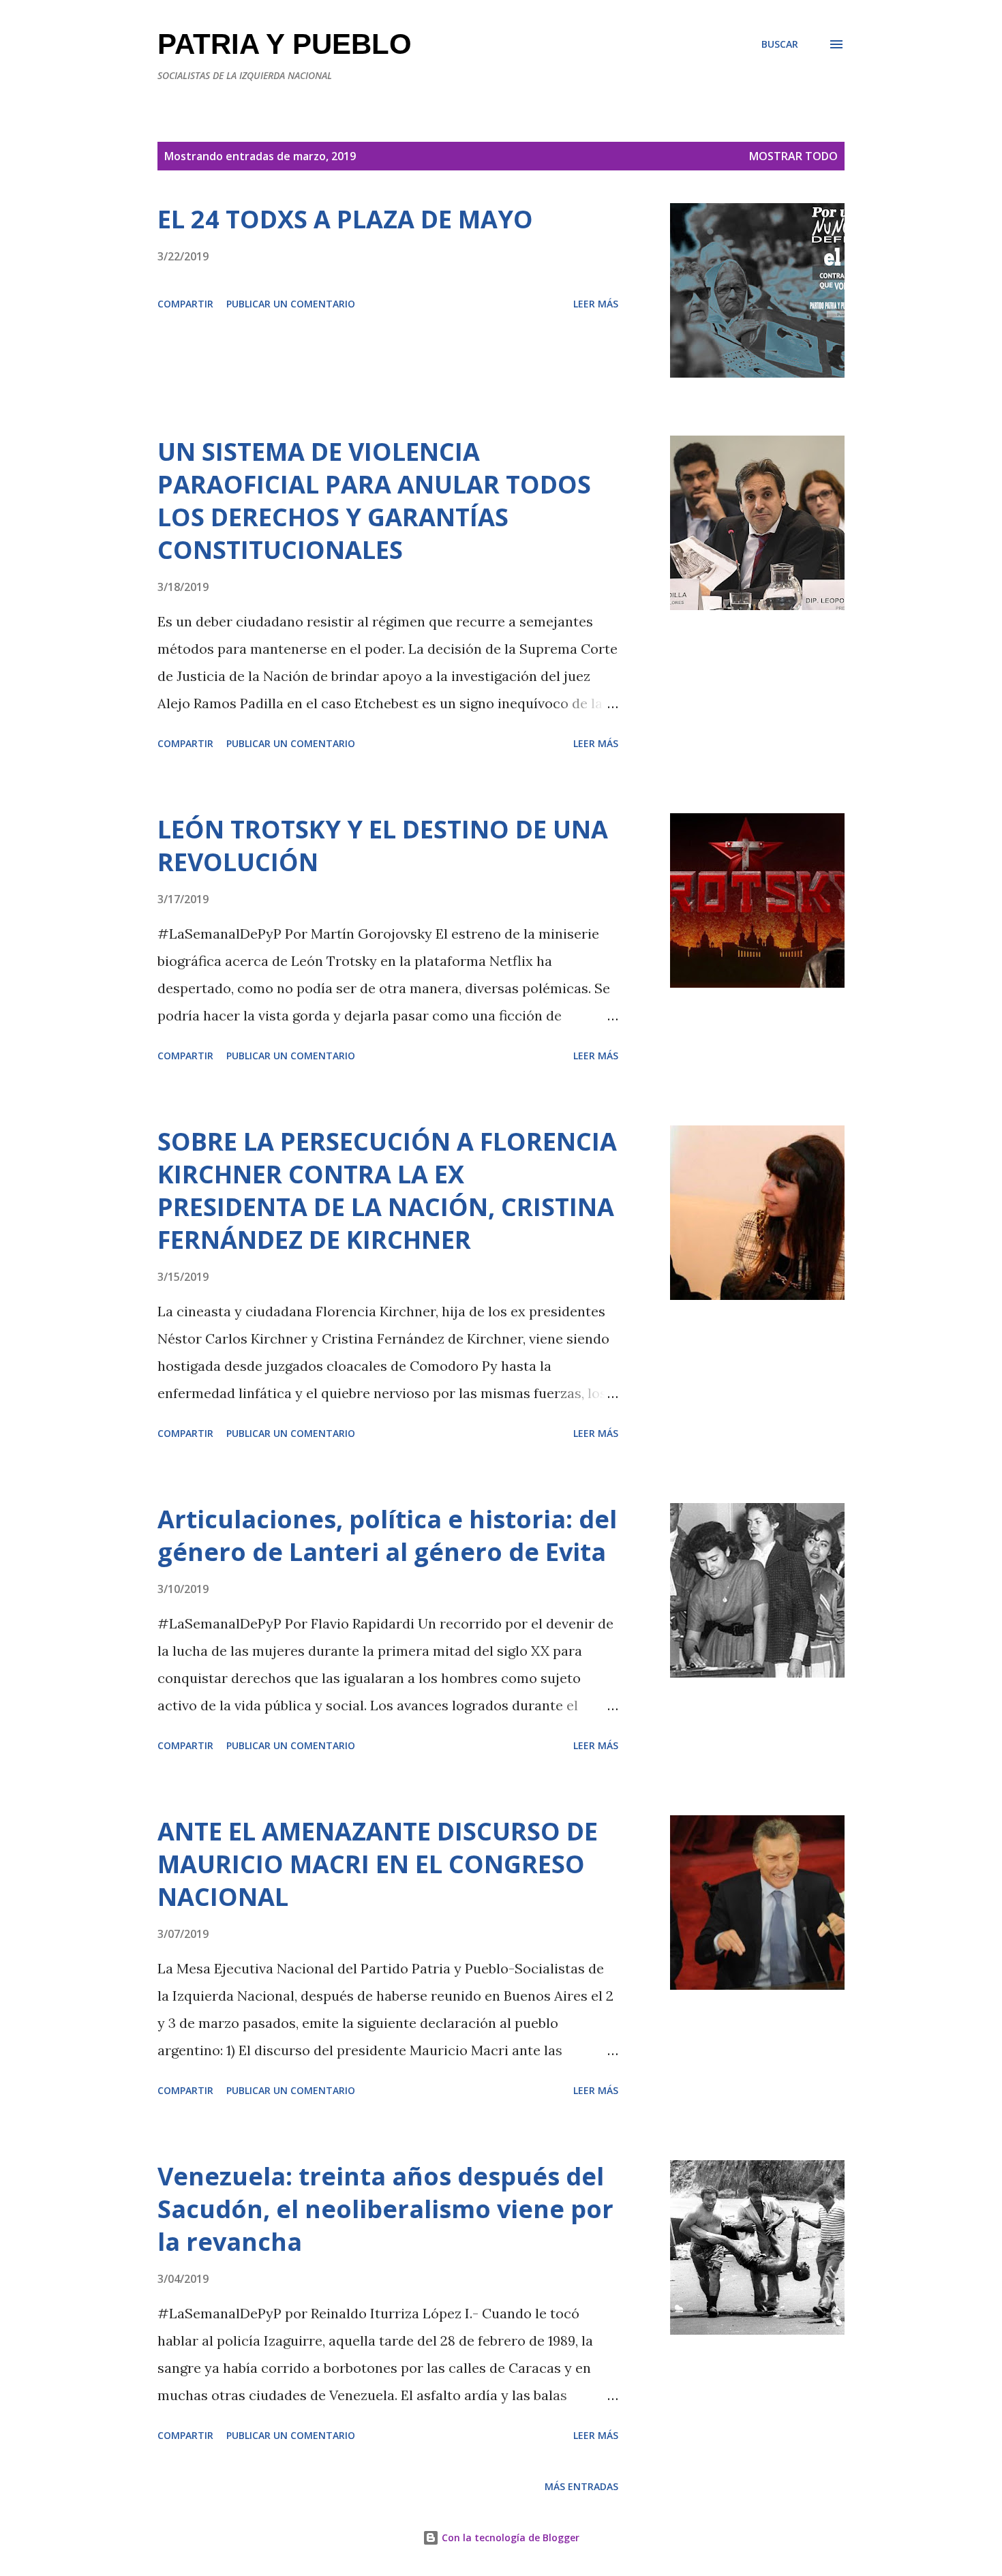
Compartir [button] (185, 304)
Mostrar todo (793, 156)
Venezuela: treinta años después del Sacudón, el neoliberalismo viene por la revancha (385, 2209)
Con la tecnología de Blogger (509, 2537)
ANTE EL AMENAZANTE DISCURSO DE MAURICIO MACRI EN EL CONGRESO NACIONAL (378, 1864)
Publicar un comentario (291, 304)
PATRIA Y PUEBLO (285, 44)
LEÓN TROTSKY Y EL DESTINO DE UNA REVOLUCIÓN (383, 846)
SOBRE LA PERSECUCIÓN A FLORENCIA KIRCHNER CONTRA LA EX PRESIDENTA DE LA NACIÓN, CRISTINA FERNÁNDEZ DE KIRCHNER (387, 1191)
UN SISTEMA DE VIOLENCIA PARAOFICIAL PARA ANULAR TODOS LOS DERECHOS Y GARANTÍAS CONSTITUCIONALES (374, 501)
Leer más (596, 304)
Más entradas (581, 2486)
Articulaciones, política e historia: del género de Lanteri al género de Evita (387, 1535)
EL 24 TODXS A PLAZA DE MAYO (345, 219)
